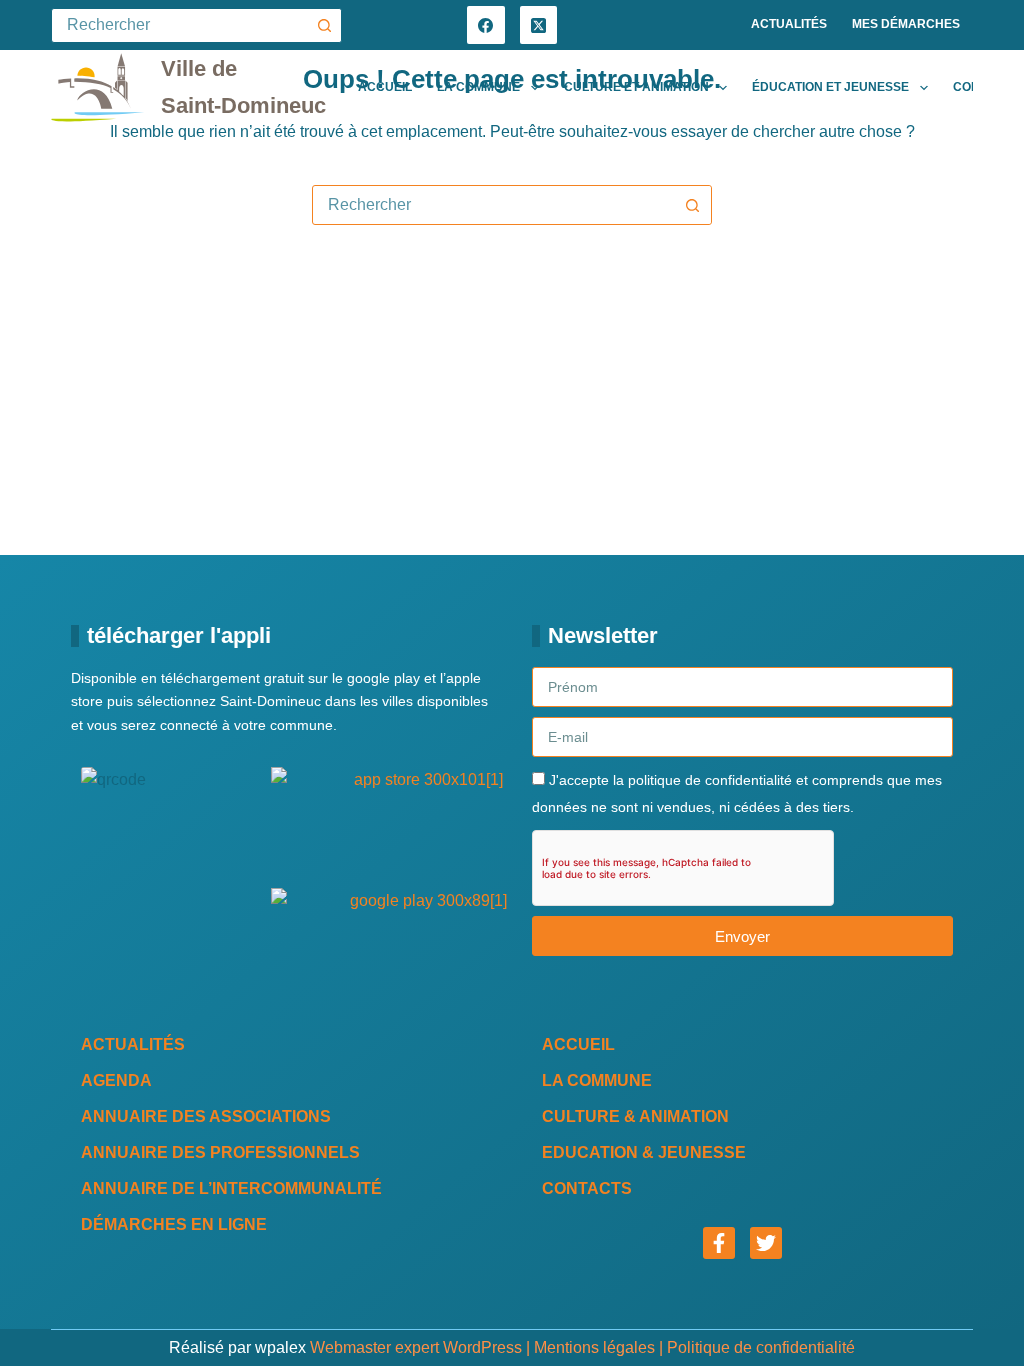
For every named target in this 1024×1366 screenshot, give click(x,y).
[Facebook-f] (719, 1243)
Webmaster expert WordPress (416, 1347)
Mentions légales (594, 1347)
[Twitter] (766, 1243)
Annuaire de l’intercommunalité (231, 1188)
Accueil (385, 87)
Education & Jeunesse (644, 1152)
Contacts (587, 1188)
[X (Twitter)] (539, 25)
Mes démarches (906, 24)
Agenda (116, 1080)
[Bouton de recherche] (324, 25)
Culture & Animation (635, 1116)
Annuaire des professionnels (220, 1152)
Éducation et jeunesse (830, 87)
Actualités (789, 24)
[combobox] (493, 205)
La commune (478, 87)
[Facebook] (486, 25)
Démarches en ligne (174, 1224)
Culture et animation (636, 87)
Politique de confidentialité (761, 1347)
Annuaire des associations (206, 1116)
